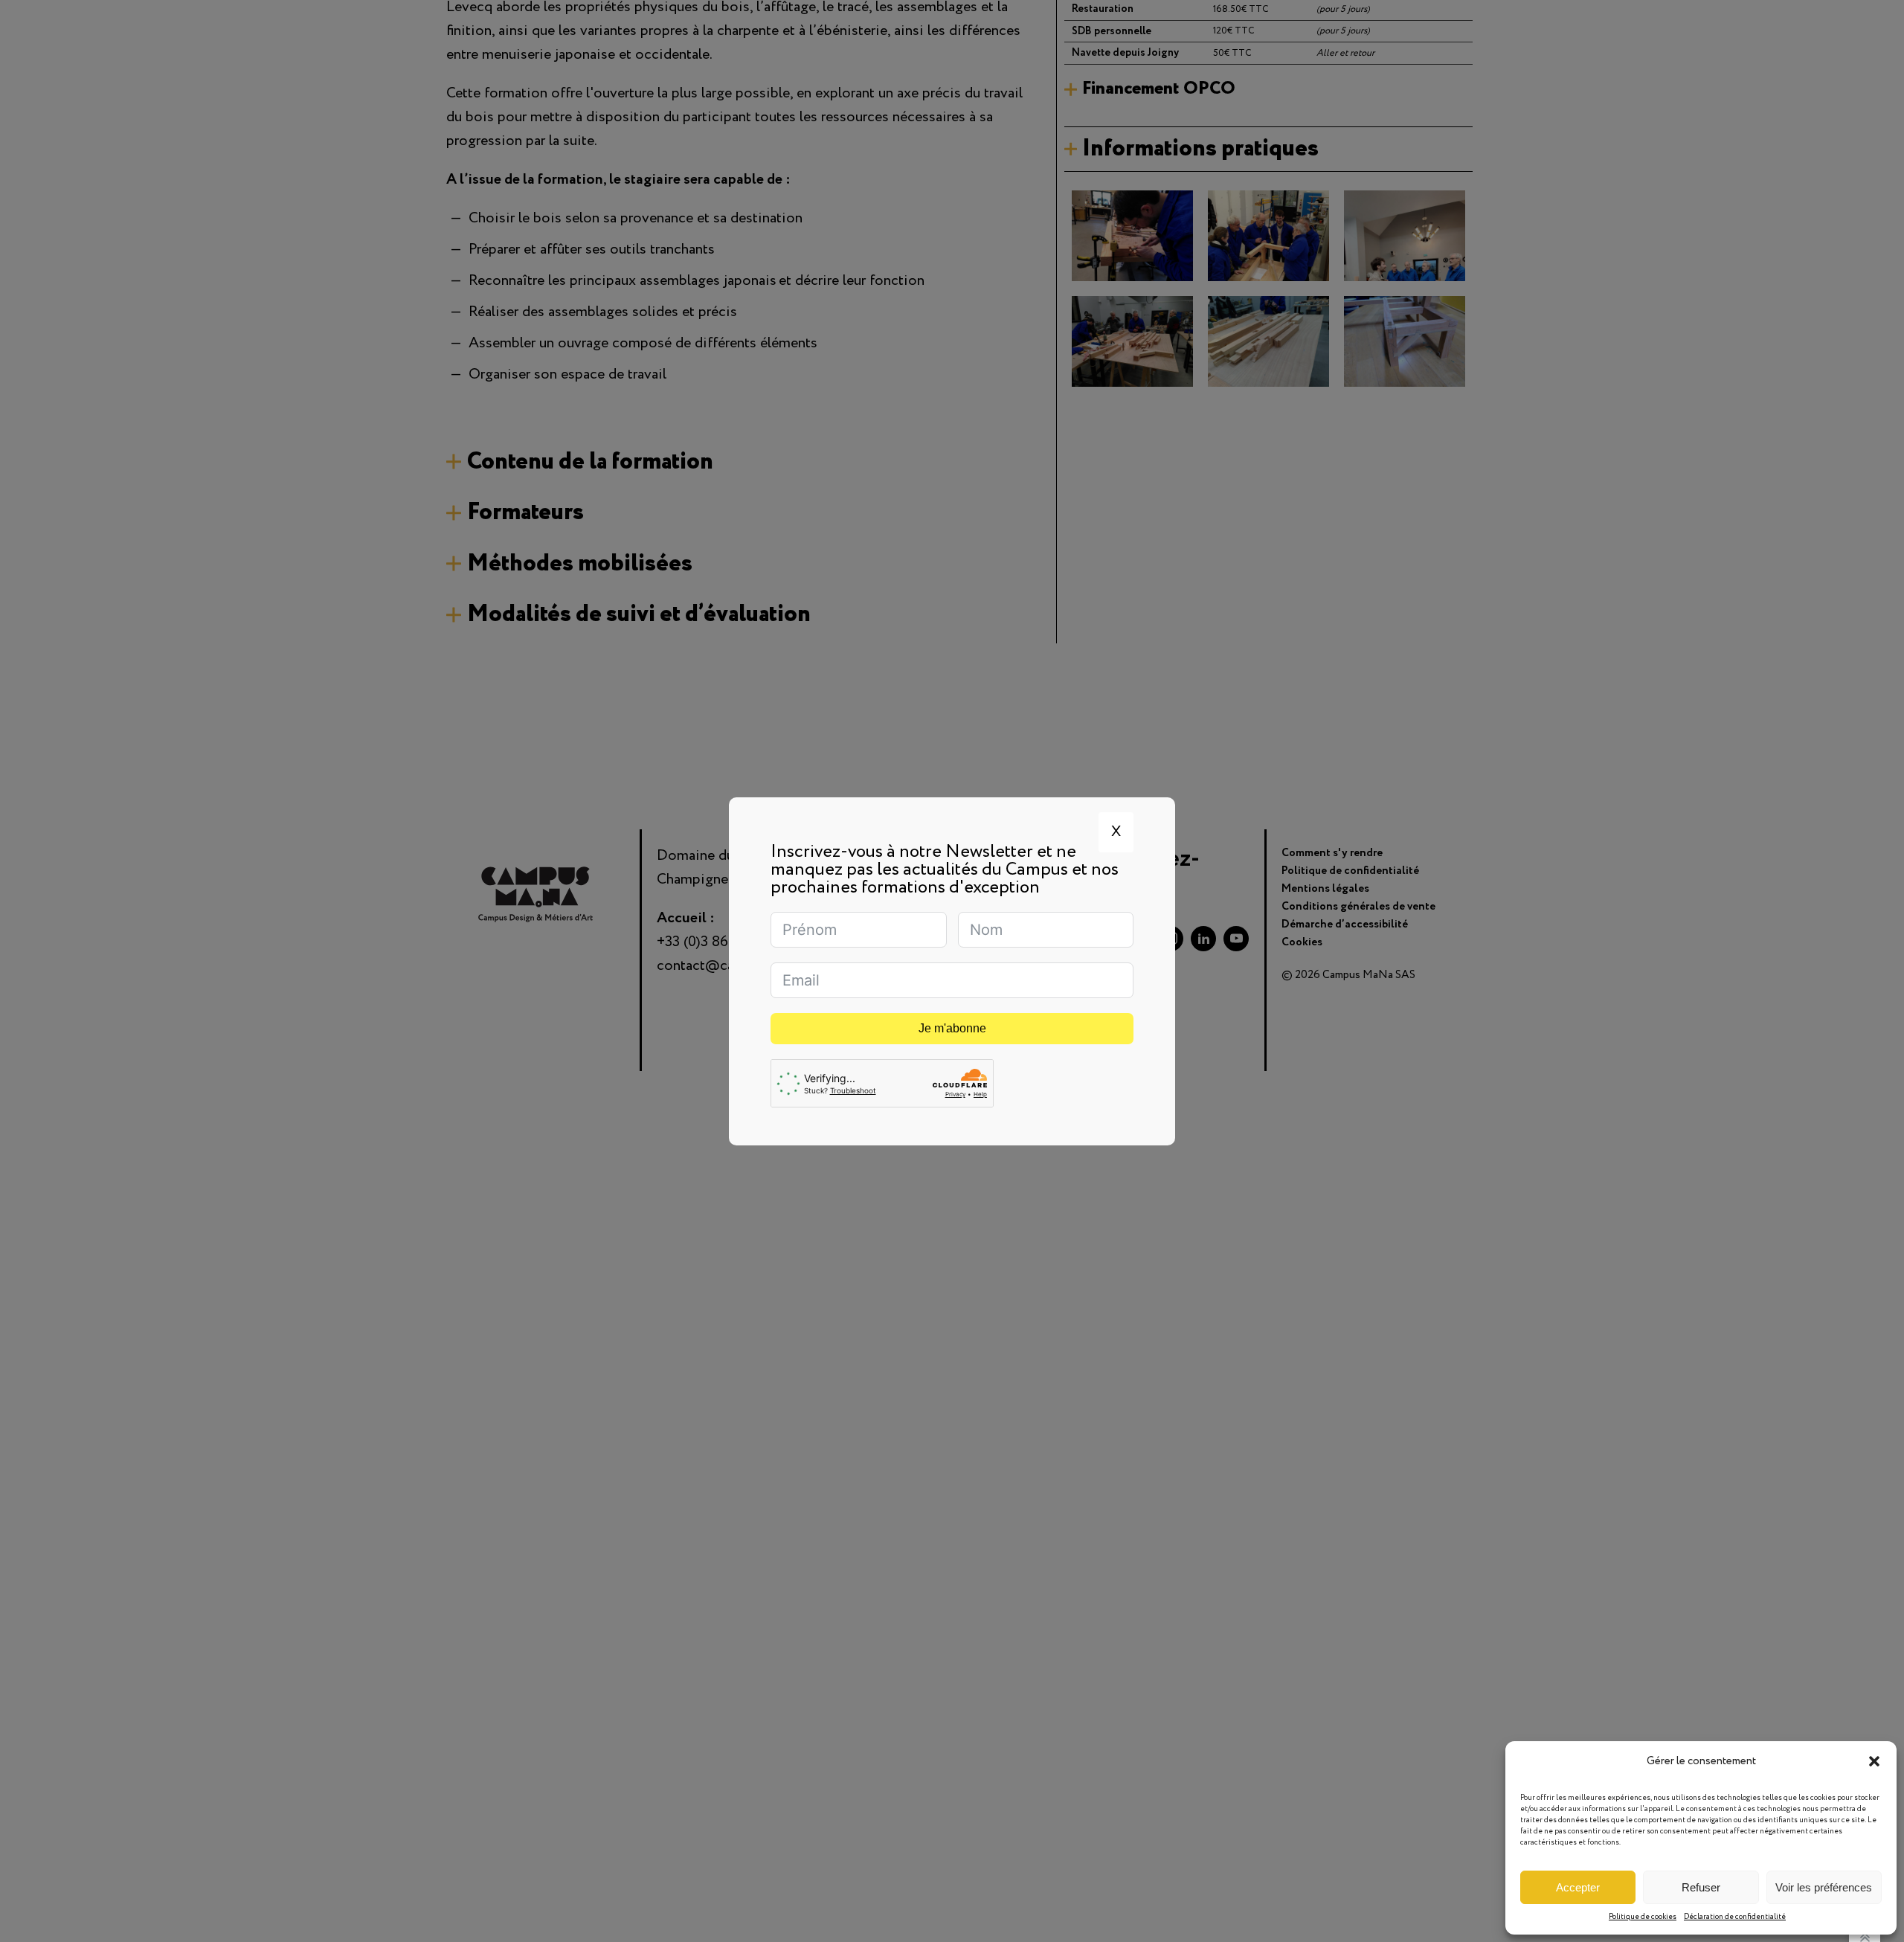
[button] (1874, 1761)
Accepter (1578, 1887)
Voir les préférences (1824, 1887)
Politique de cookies (1643, 1917)
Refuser (1701, 1887)
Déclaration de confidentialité (1735, 1917)
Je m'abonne (952, 1028)
